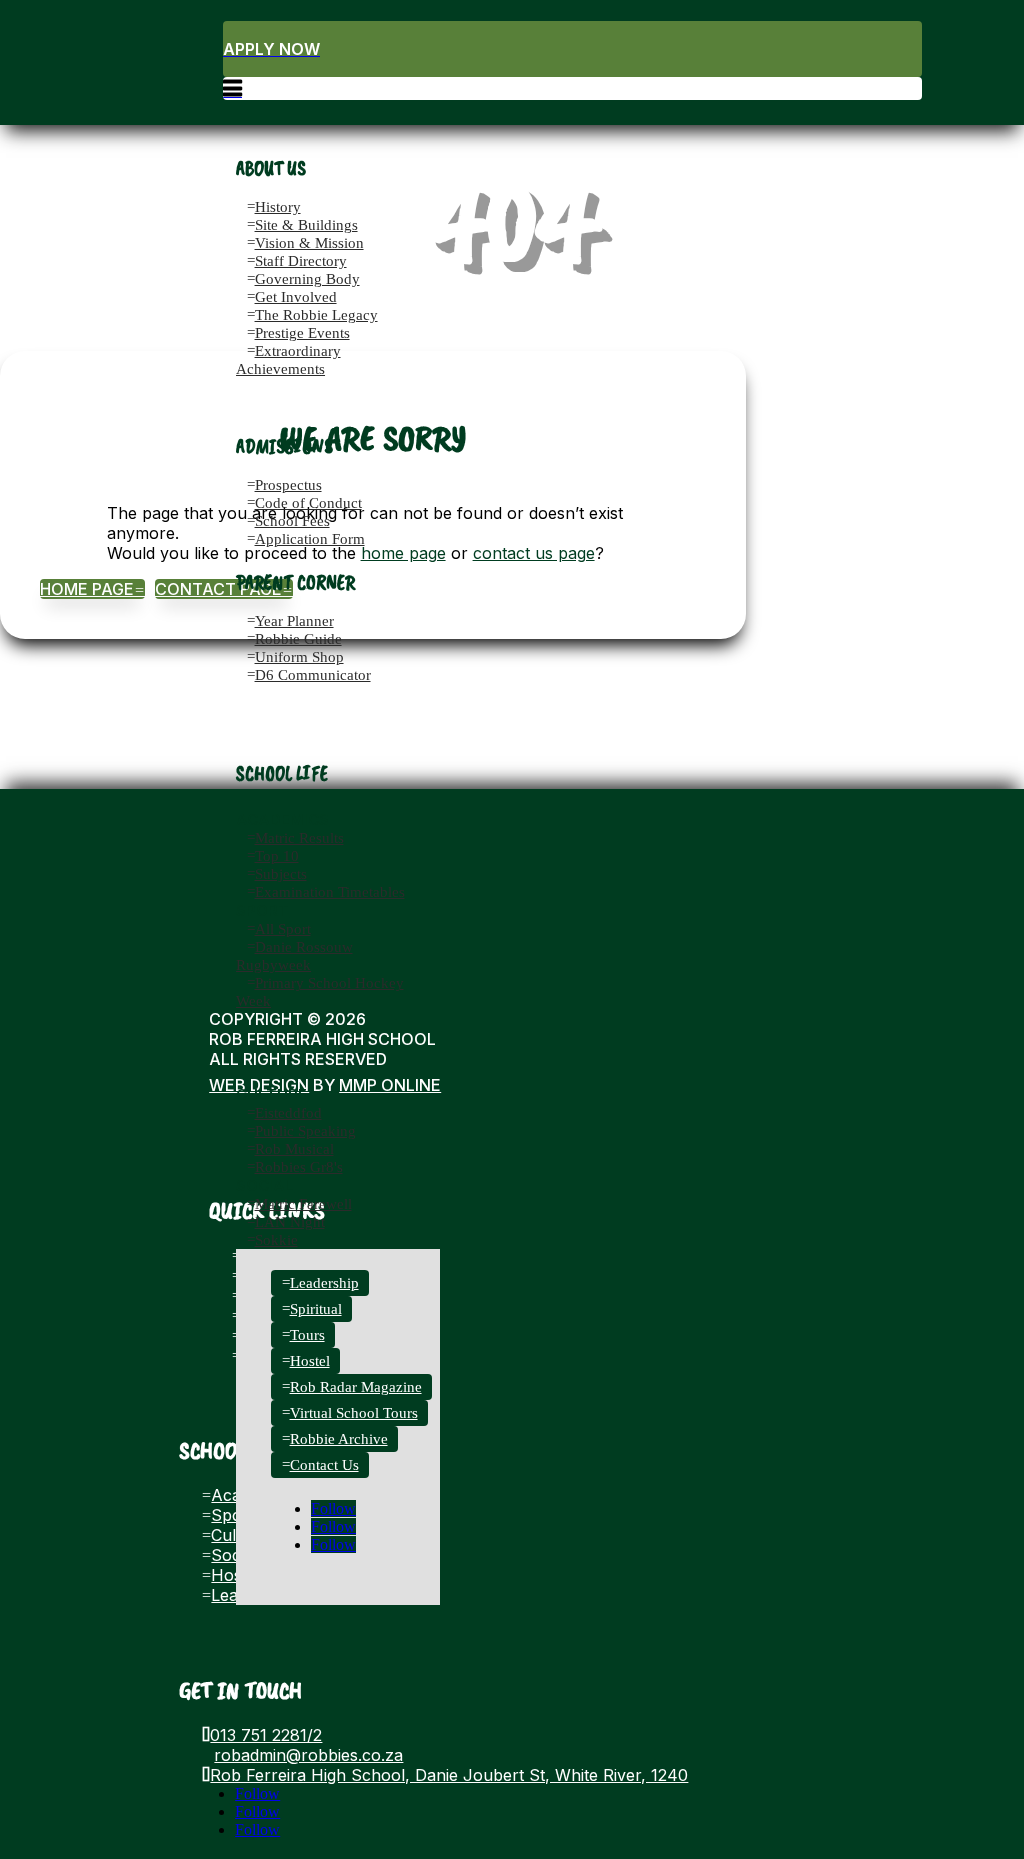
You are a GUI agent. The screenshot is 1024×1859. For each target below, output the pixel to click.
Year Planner (294, 621)
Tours (307, 1335)
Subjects (281, 874)
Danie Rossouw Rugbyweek (294, 956)
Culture (271, 1094)
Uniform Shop (299, 657)
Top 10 (277, 856)
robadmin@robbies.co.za (308, 1755)
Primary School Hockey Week (320, 992)
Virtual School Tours (354, 1413)
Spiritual (316, 1309)
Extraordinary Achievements (288, 360)
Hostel (310, 1361)
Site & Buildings (306, 225)
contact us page (534, 553)
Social (265, 1185)
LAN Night (290, 1222)
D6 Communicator (313, 675)
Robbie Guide (298, 639)
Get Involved (296, 297)
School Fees (292, 521)
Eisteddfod (288, 1113)
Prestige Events (302, 333)
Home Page (92, 589)
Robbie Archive (339, 1439)
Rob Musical (294, 1149)
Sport (262, 910)
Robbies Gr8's (299, 1167)
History (278, 207)
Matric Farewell (303, 1204)
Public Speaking (305, 1131)
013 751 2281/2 (266, 1735)
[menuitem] (572, 49)
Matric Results (299, 838)
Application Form (310, 539)
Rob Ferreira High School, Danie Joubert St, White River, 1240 (449, 1775)
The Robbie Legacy (316, 315)
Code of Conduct (308, 503)
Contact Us (324, 1465)
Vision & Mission (309, 243)
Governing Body (307, 279)
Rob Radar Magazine (356, 1387)
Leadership (324, 1283)
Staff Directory (301, 261)
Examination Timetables (330, 892)
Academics (282, 819)
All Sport (283, 929)
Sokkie (276, 1240)
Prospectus (288, 485)
